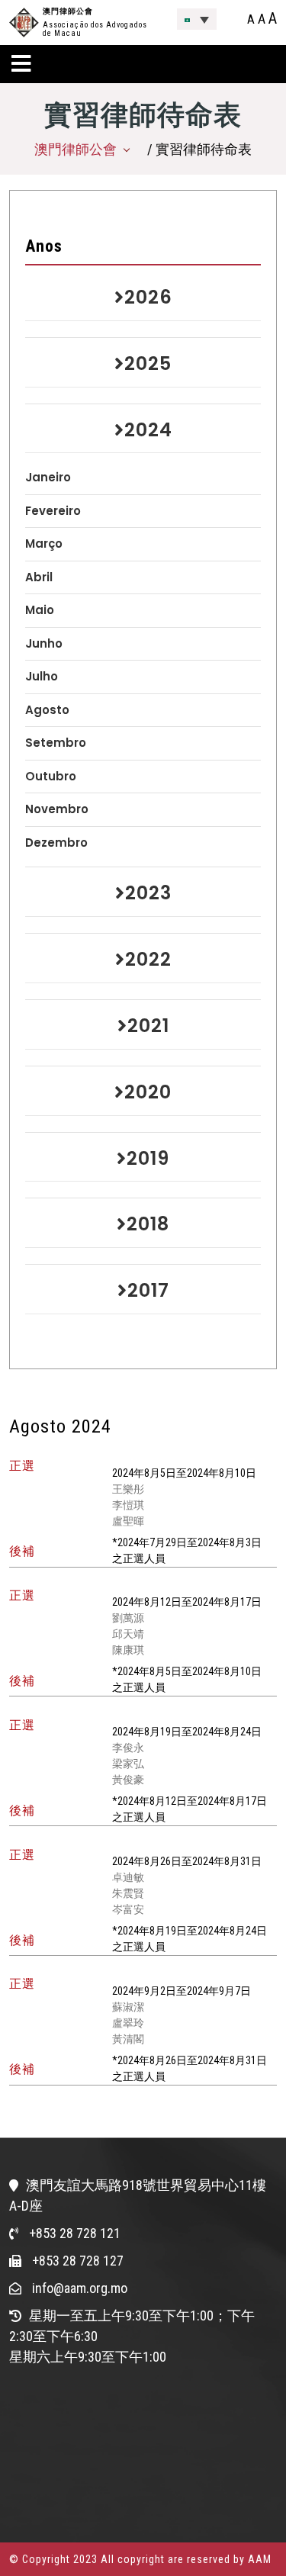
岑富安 (128, 1909)
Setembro (56, 743)
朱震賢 (128, 1893)
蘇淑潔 (128, 2007)
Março (44, 544)
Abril (39, 577)
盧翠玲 (128, 2023)
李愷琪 (128, 1505)
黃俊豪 (128, 1780)
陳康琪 (128, 1650)
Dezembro (56, 843)
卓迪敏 (128, 1877)
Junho (44, 643)
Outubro (51, 776)
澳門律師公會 (68, 11)
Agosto (47, 710)
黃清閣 (128, 2039)
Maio (40, 610)
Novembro (57, 809)
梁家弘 (128, 1764)
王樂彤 (128, 1489)
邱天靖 (128, 1634)
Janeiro (48, 477)
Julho (42, 676)
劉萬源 (128, 1618)
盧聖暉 (128, 1521)
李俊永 (128, 1748)
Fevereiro (53, 511)
